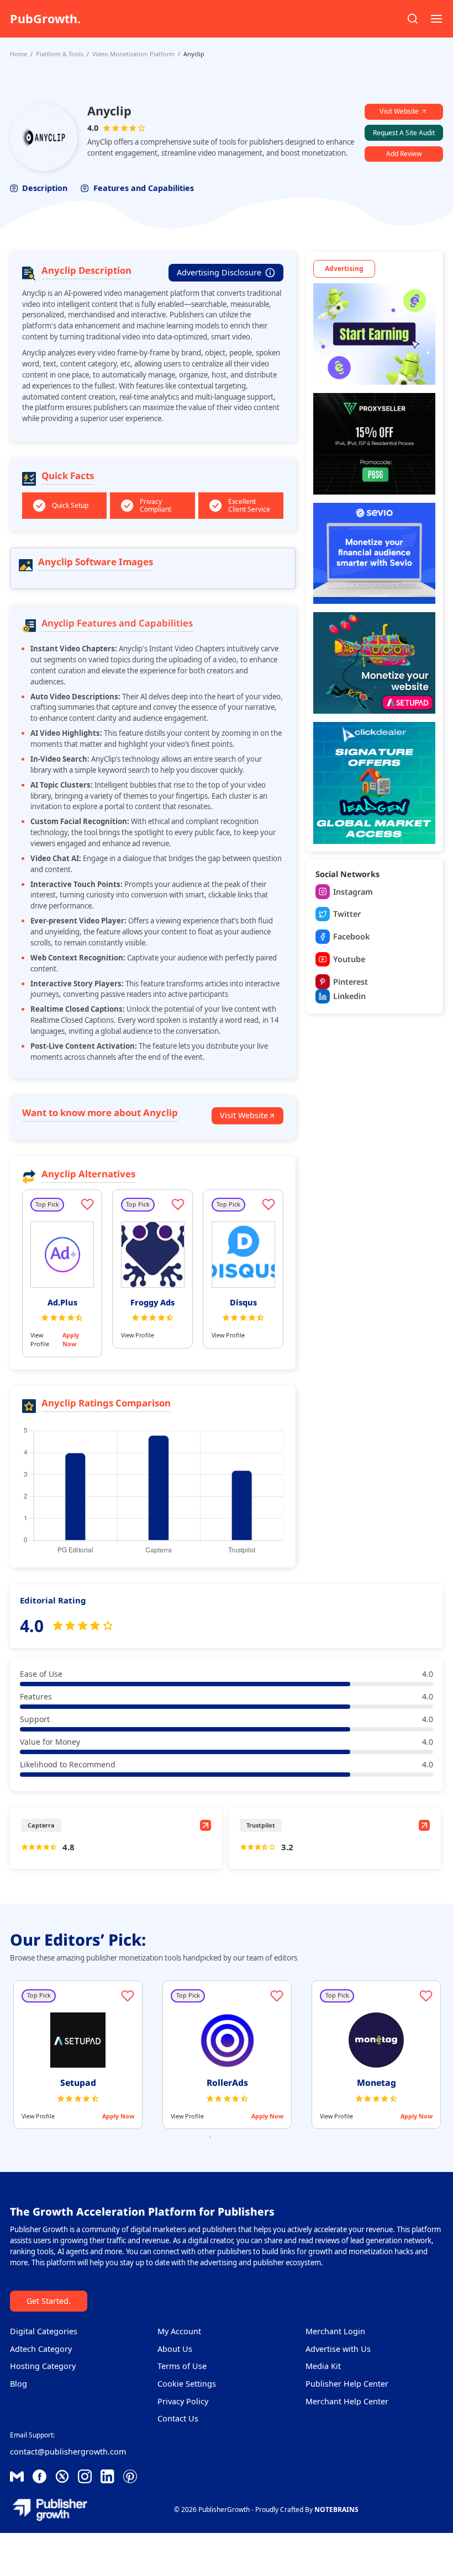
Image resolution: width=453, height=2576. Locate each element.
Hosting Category (43, 2366)
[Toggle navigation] (436, 19)
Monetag (376, 2083)
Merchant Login (335, 2331)
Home (19, 54)
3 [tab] (243, 2137)
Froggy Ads (152, 1302)
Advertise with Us (338, 2349)
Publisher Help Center (347, 2384)
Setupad (78, 2083)
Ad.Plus (62, 1302)
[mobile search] (413, 19)
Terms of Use (182, 2366)
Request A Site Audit (404, 133)
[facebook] (17, 2476)
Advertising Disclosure (219, 272)
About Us (175, 2349)
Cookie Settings (187, 2384)
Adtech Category (41, 2349)
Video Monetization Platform (133, 54)
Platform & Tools (60, 54)
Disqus (243, 1302)
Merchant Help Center (347, 2401)
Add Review (404, 154)
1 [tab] (210, 2137)
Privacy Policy (183, 2401)
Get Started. (49, 2301)
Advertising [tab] (344, 269)
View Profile (40, 1339)
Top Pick (47, 1204)
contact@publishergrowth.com (68, 2452)
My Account (179, 2331)
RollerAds (227, 2083)
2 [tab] (227, 2137)
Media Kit (323, 2366)
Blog (19, 2384)
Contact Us (178, 2418)
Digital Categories (44, 2331)
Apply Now (71, 1339)
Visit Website (399, 111)
